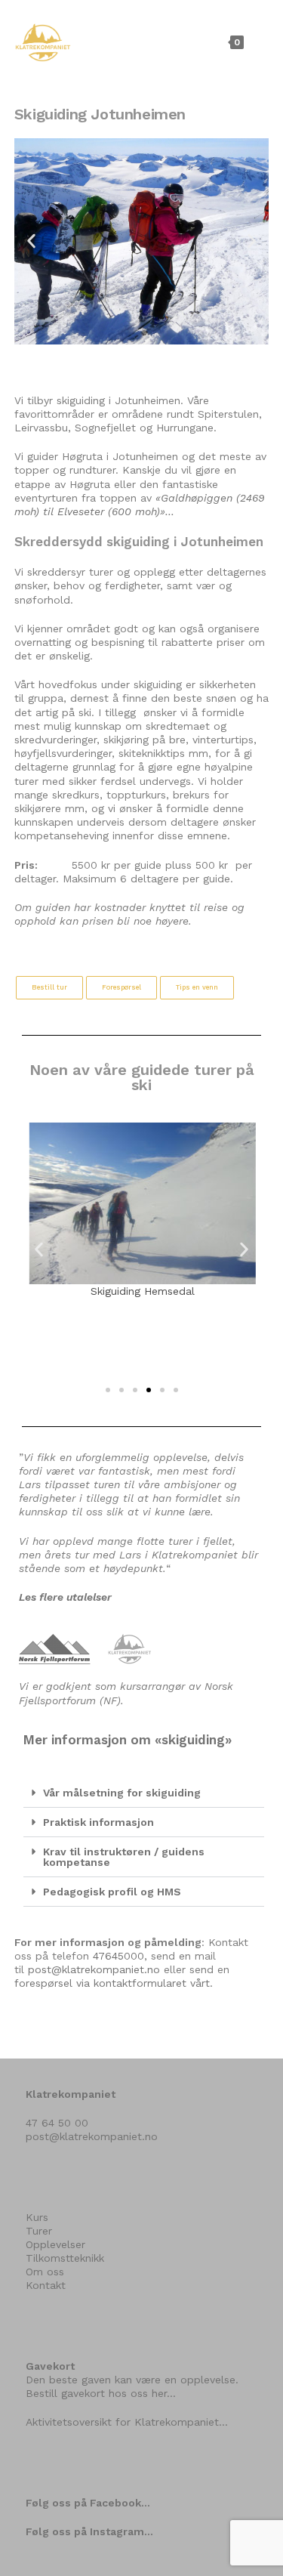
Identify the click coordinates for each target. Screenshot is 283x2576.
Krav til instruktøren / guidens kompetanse (124, 1857)
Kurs (37, 2217)
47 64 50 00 (57, 2123)
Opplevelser (55, 2244)
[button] (31, 241)
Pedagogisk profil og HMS (112, 1892)
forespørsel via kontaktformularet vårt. (114, 1983)
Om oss (45, 2272)
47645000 (118, 1956)
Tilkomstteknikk (65, 2258)
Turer (39, 2231)
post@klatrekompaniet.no (94, 1969)
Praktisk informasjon (98, 1822)
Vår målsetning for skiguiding (122, 1793)
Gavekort (50, 2366)
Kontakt (46, 2285)
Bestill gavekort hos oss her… (101, 2393)
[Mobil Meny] (258, 42)
